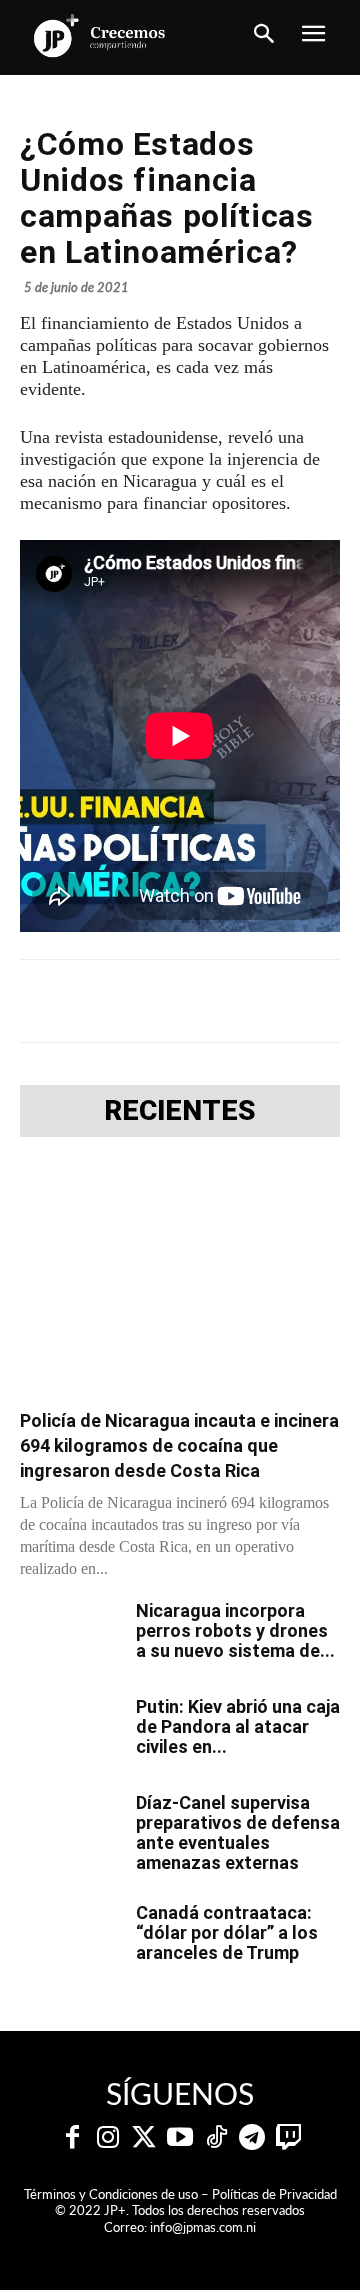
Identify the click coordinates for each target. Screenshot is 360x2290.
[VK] (287, 1001)
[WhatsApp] (241, 1001)
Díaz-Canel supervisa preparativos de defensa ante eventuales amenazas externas (238, 1832)
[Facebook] (103, 1001)
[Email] (333, 1001)
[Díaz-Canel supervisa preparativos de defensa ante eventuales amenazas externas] (70, 1828)
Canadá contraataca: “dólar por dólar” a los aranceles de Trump (227, 1932)
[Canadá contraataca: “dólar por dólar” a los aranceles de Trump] (70, 1938)
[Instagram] (108, 2138)
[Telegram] (195, 1001)
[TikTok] (216, 2138)
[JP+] (100, 35)
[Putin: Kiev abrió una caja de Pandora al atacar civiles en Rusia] (70, 1732)
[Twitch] (288, 2138)
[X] (149, 1001)
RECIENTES (180, 1111)
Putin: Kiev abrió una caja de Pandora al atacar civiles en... (238, 1726)
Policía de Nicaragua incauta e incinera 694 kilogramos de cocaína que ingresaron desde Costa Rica (179, 1445)
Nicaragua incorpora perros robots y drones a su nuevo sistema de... (235, 1630)
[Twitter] (144, 2138)
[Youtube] (180, 2138)
